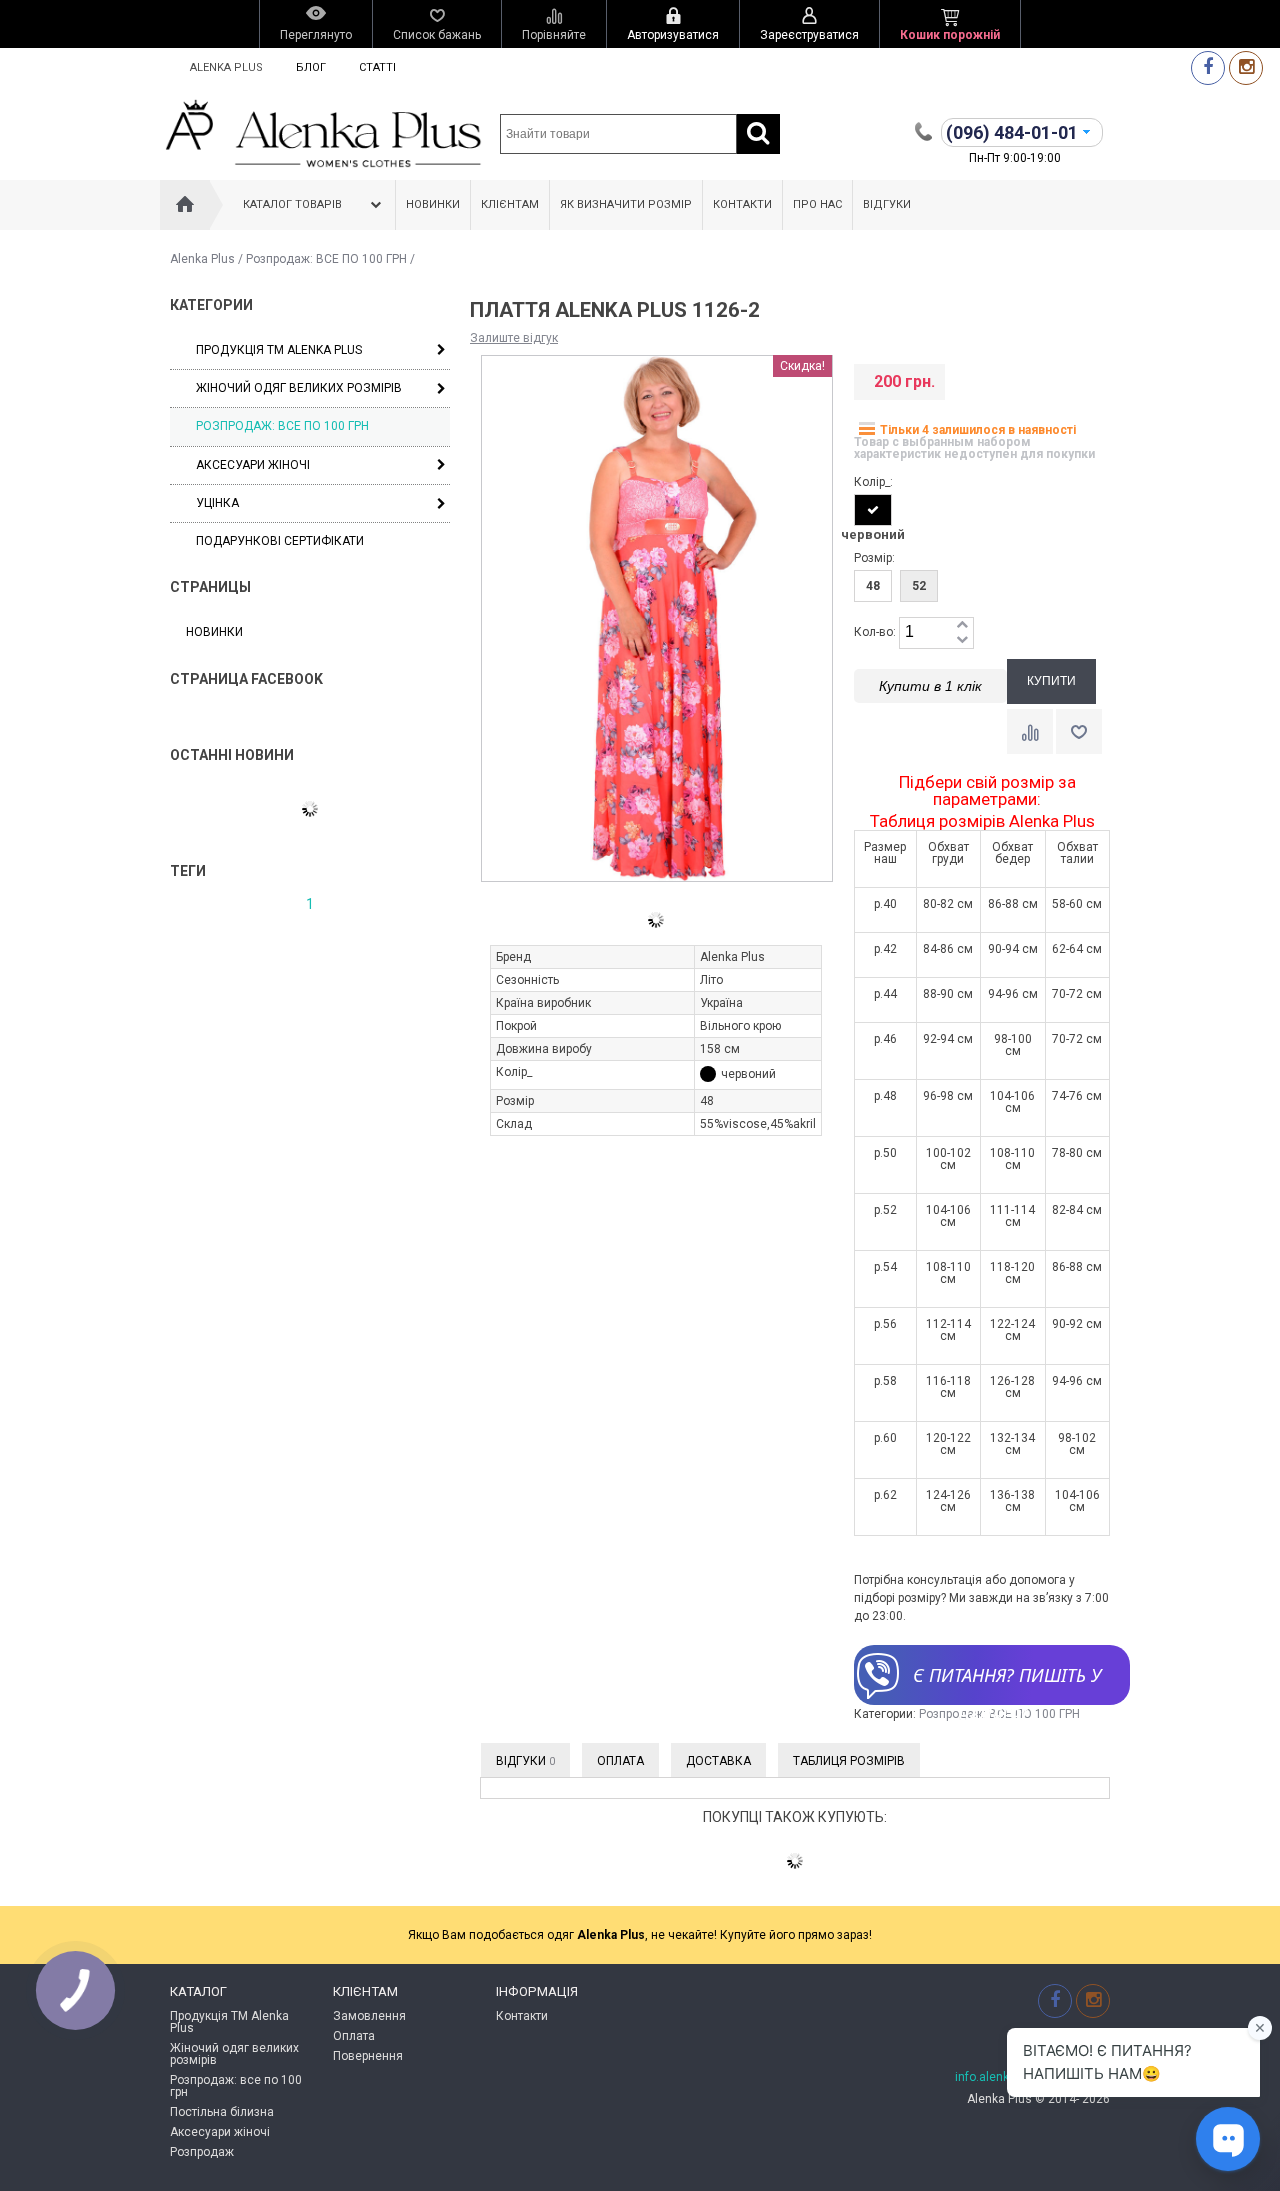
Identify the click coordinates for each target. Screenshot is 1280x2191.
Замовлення (369, 2016)
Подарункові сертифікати (280, 541)
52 (919, 586)
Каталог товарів (292, 204)
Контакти (742, 204)
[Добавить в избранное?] (1079, 731)
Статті (377, 67)
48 (873, 586)
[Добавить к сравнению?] (1030, 731)
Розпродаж (202, 2152)
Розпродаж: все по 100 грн (236, 2086)
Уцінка (217, 503)
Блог (311, 67)
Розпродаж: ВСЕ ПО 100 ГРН (326, 259)
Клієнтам (510, 204)
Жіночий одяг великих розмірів (299, 388)
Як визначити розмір (626, 204)
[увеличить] (962, 625)
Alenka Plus (226, 67)
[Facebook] (1208, 67)
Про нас (817, 204)
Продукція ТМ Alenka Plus (279, 350)
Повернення (368, 2056)
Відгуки (887, 204)
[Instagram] (1246, 67)
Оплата (620, 1761)
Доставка (718, 1761)
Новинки (433, 204)
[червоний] (873, 510)
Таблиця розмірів (849, 1761)
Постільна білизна (222, 2112)
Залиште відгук (514, 338)
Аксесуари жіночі (253, 465)
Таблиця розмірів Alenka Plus (982, 821)
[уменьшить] (962, 640)
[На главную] (185, 205)
